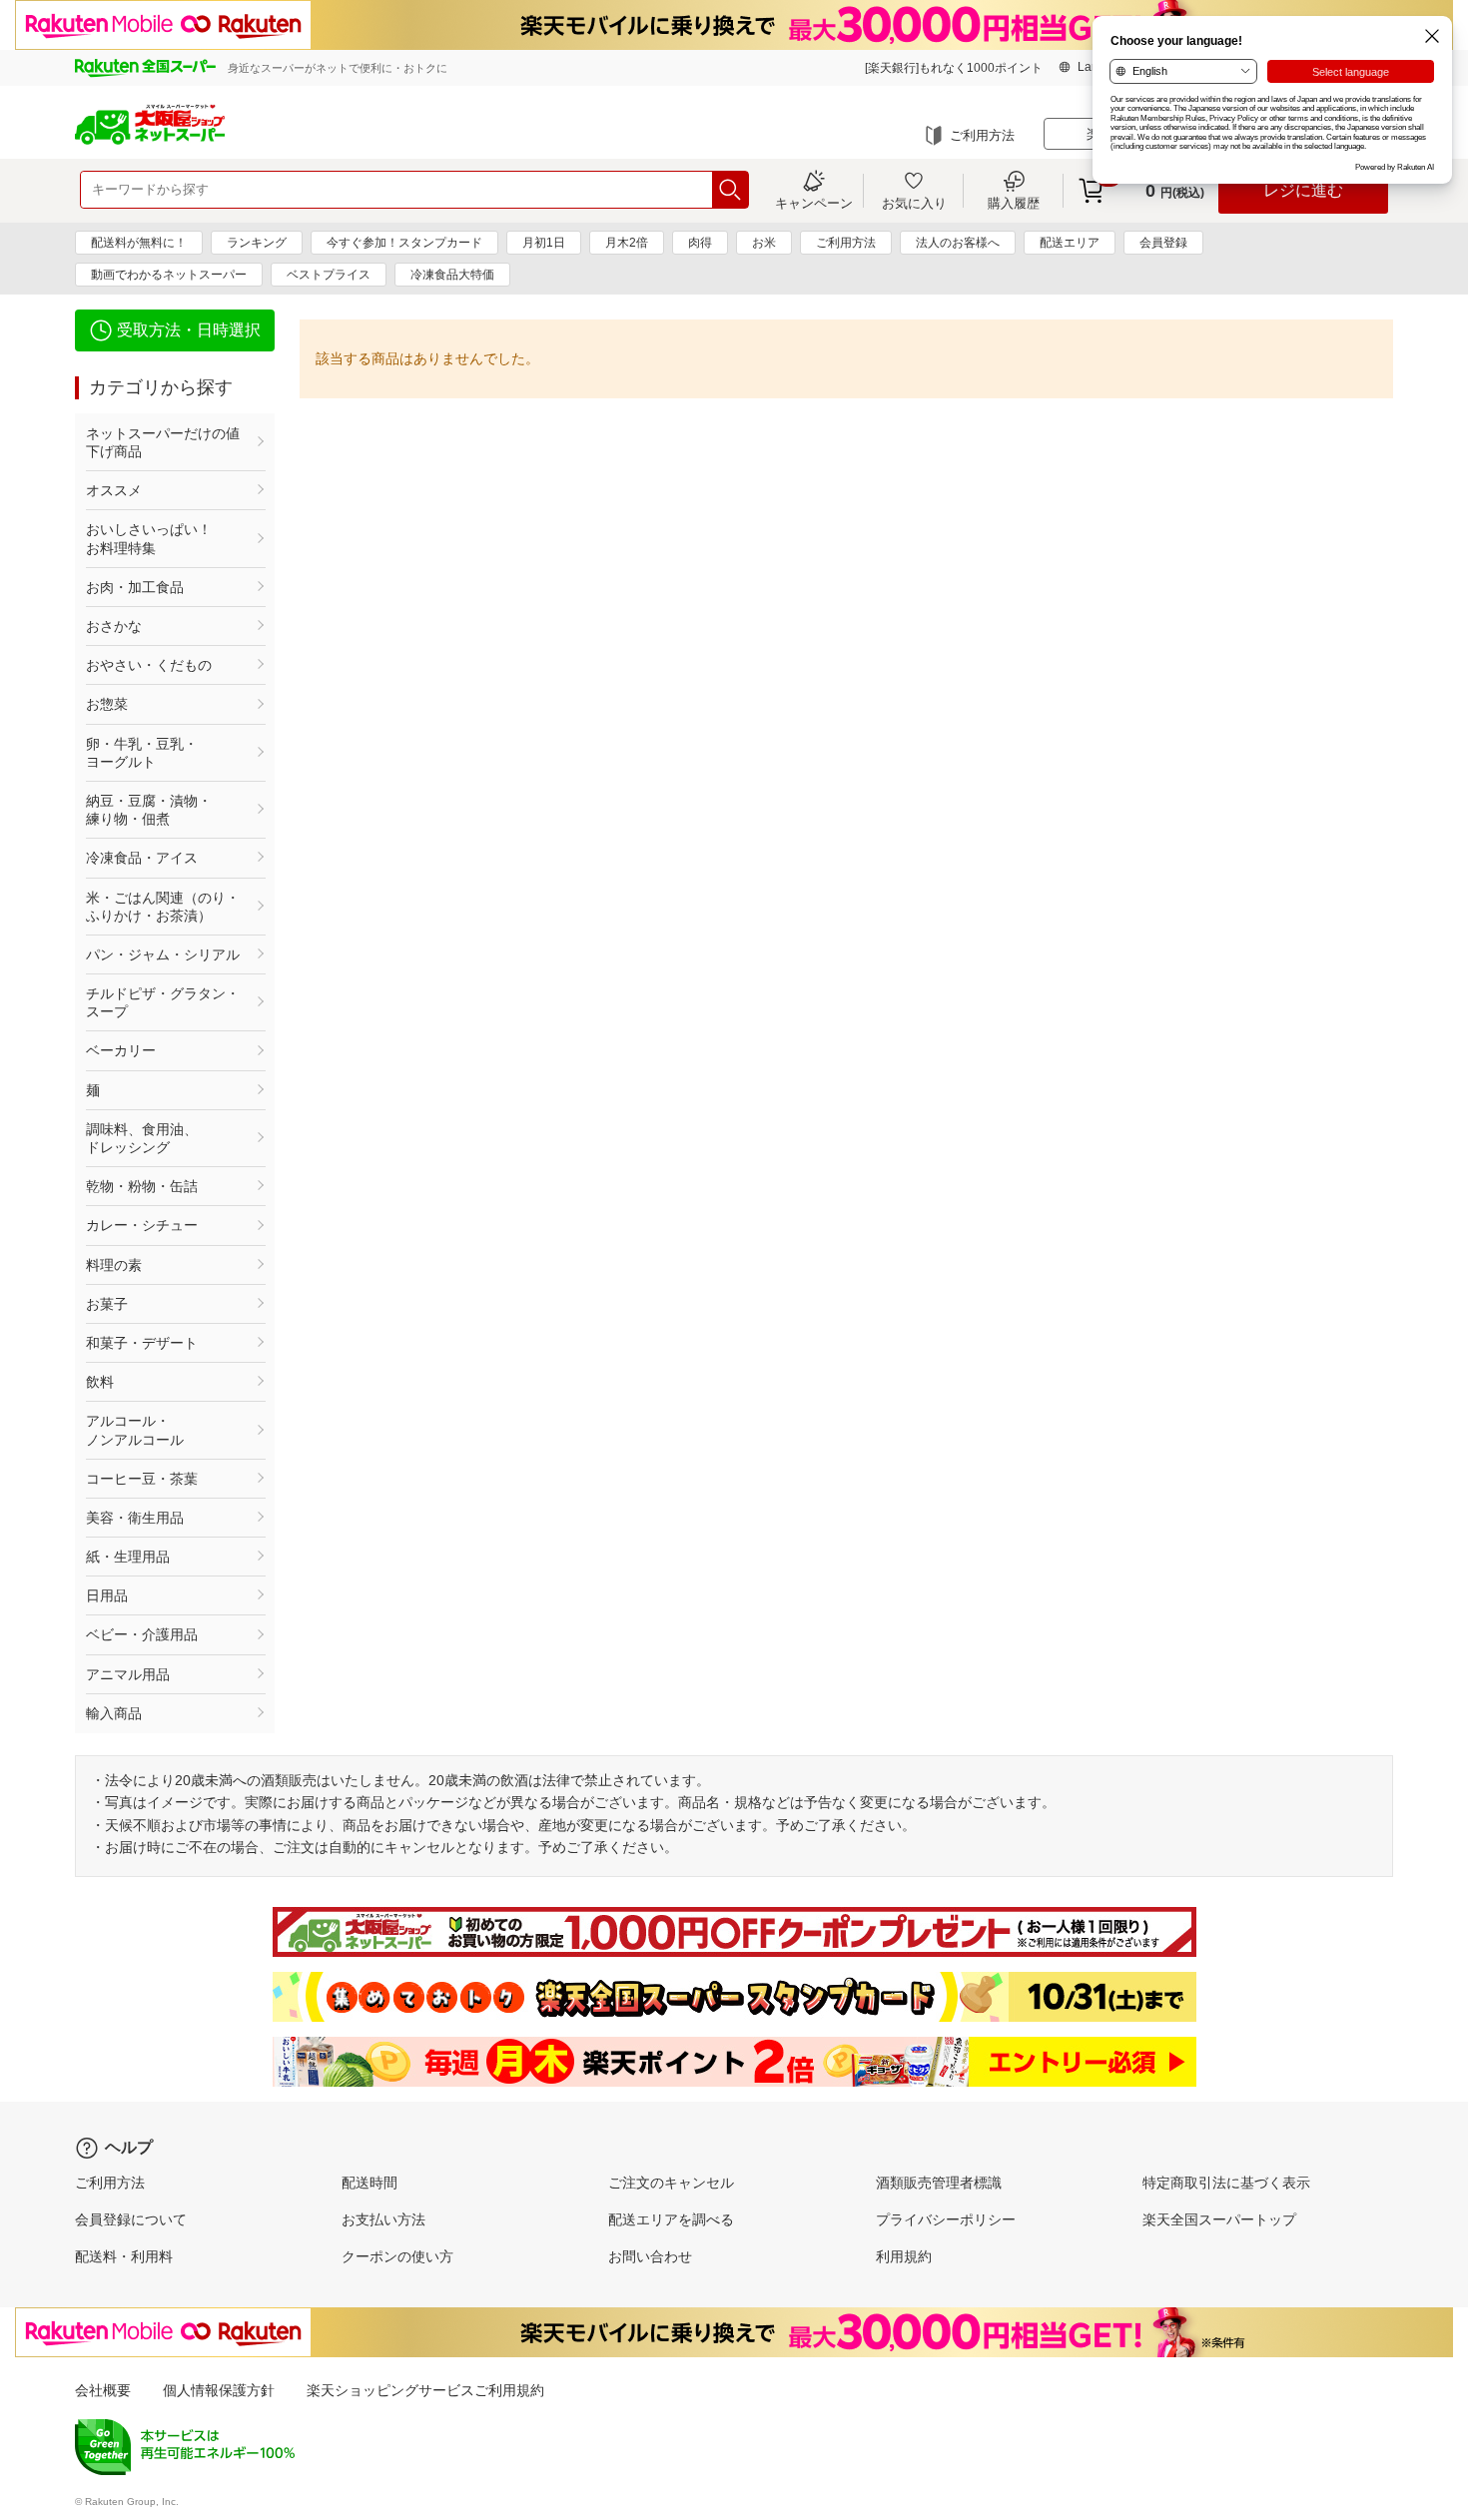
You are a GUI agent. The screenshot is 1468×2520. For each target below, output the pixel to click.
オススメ (114, 490)
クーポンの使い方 (397, 2256)
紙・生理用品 (128, 1557)
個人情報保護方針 (219, 2390)
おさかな (114, 626)
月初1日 (544, 243)
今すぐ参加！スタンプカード (404, 243)
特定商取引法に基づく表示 (1226, 2183)
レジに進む (1303, 190)
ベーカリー (121, 1050)
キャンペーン (814, 203)
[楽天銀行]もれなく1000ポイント (954, 68)
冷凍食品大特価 (452, 275)
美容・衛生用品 (135, 1518)
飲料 (100, 1382)
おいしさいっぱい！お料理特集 (149, 538)
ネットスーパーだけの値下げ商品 (163, 442)
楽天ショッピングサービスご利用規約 (425, 2390)
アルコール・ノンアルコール (135, 1430)
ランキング (257, 243)
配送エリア (1070, 243)
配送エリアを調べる (671, 2219)
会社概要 (103, 2390)
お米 (764, 243)
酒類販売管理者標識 (939, 2183)
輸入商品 (114, 1713)
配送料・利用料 (124, 2256)
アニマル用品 (128, 1674)
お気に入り (914, 203)
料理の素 (114, 1265)
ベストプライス (329, 275)
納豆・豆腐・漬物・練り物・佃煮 (149, 810)
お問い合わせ (650, 2256)
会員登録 (1163, 243)
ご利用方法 (982, 135)
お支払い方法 (383, 2219)
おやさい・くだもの (149, 665)
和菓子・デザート (142, 1343)
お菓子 (107, 1304)
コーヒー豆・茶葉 (142, 1479)
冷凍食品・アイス (142, 858)
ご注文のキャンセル (671, 2183)
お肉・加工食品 (135, 587)
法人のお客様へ (958, 243)
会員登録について (131, 2219)
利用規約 (904, 2256)
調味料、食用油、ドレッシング (142, 1138)
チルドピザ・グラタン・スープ (163, 1002)
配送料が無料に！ (139, 243)
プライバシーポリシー (946, 2219)
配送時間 (369, 2183)
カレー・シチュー (142, 1225)
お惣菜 (107, 704)
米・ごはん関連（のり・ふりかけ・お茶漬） (163, 907)
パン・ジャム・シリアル (163, 954)
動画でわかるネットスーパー (169, 275)
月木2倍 (627, 243)
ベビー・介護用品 (142, 1634)
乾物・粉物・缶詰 (142, 1186)
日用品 (107, 1595)
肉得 (700, 243)
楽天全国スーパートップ (1219, 2219)
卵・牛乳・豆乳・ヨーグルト (142, 753)
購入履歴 (1014, 203)
